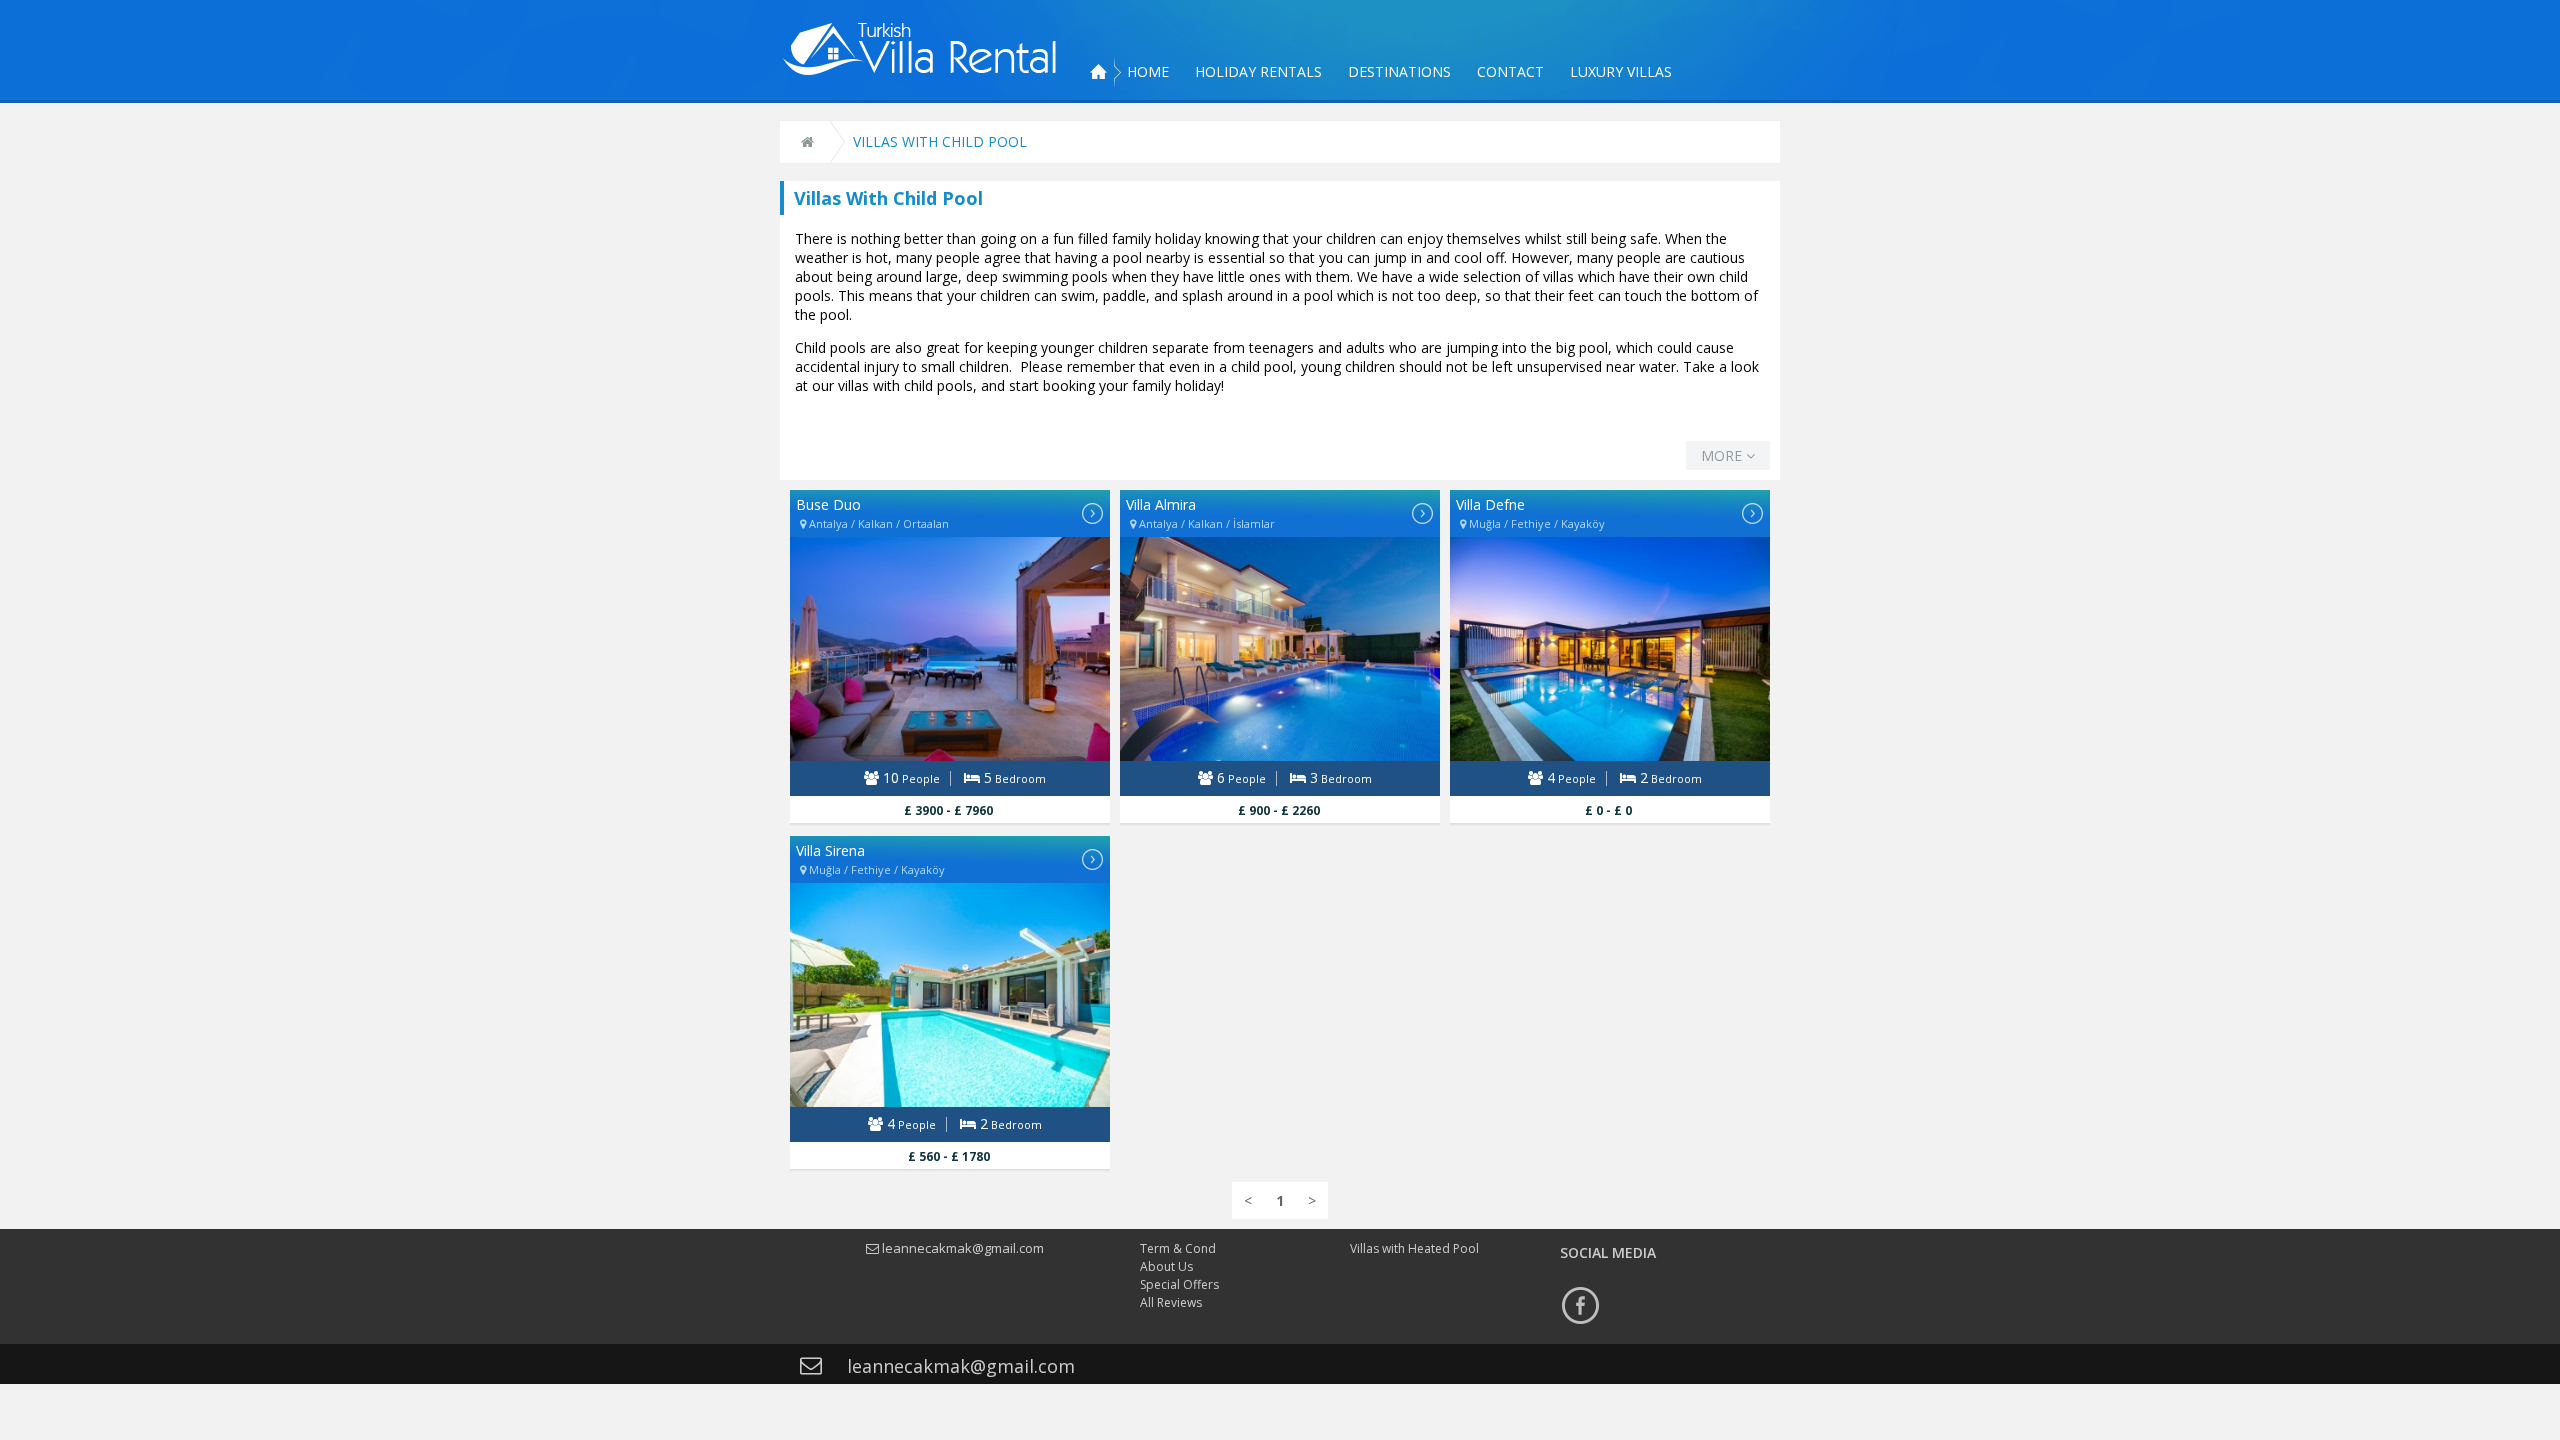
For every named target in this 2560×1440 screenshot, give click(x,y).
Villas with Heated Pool (1414, 1248)
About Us (1166, 1266)
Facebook (1580, 1305)
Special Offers (1179, 1284)
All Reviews (1171, 1302)
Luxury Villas (1621, 71)
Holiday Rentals (1258, 71)
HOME (1148, 71)
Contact (1510, 71)
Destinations (1399, 71)
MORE (1723, 455)
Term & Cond (1178, 1248)
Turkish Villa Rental (920, 49)
